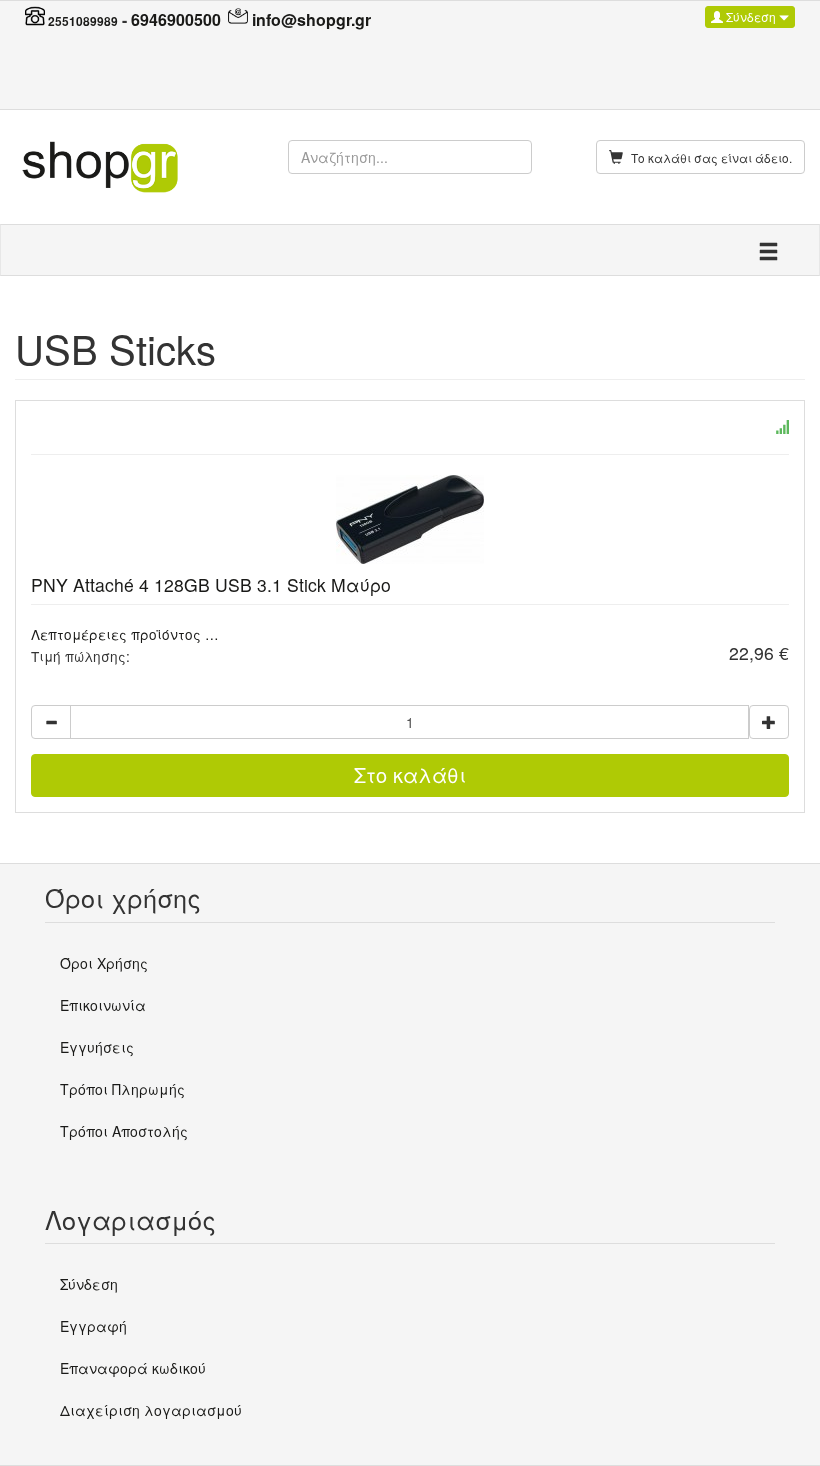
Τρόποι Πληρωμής (122, 1089)
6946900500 (176, 19)
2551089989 (83, 21)
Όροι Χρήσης (104, 963)
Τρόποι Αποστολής (124, 1131)
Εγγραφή (93, 1326)
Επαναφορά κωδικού (133, 1368)
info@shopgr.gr (311, 19)
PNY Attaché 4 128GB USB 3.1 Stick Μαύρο (211, 584)
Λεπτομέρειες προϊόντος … (125, 634)
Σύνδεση (751, 16)
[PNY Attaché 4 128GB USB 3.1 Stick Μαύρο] (410, 519)
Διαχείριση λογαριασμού (151, 1410)
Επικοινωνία (103, 1005)
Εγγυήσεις (97, 1047)
